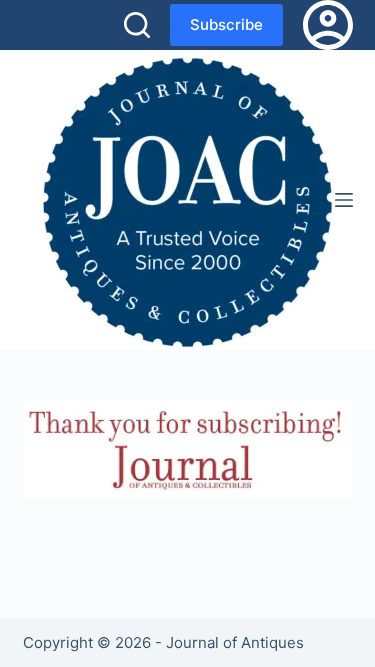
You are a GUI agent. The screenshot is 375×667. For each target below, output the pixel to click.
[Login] (328, 25)
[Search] (137, 25)
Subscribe (226, 24)
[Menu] (344, 200)
